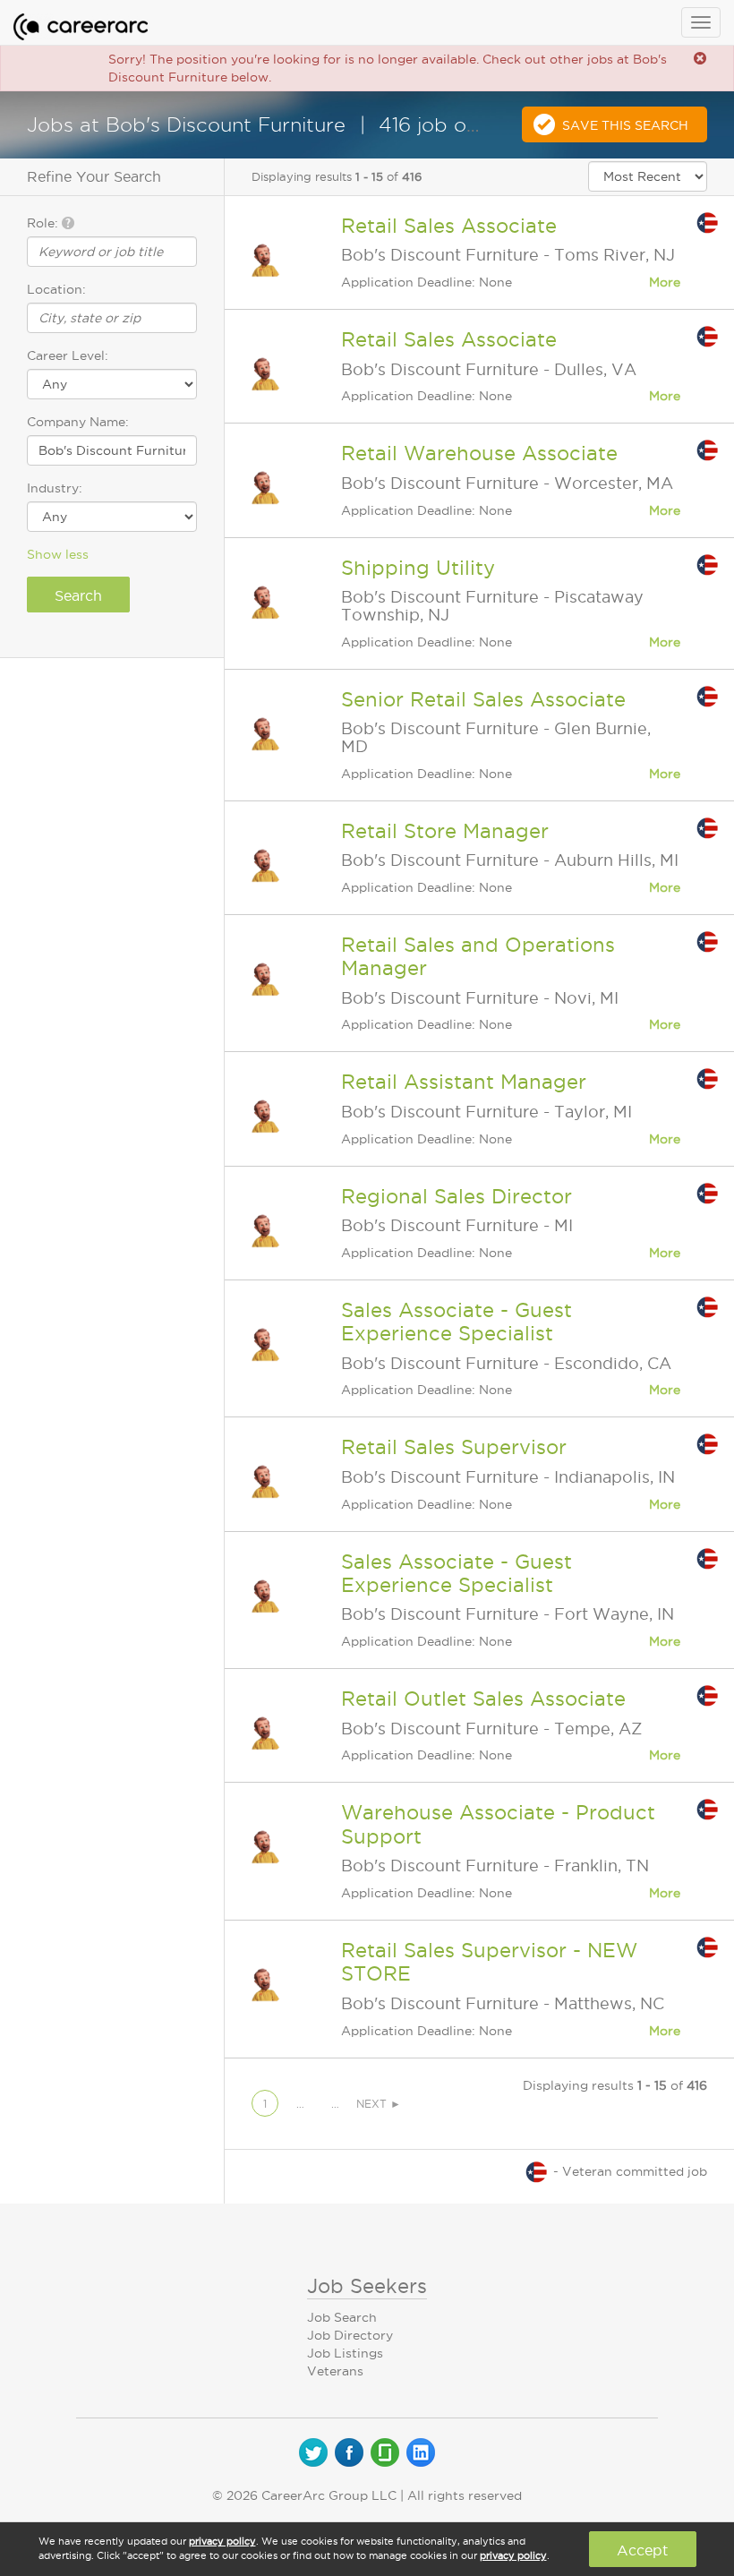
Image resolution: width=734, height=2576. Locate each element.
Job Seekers (367, 2286)
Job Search (342, 2317)
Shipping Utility (418, 568)
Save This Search (625, 125)
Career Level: (68, 355)
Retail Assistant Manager (464, 1082)
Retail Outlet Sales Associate (483, 1699)
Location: (56, 289)
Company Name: (78, 422)
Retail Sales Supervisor (454, 1447)
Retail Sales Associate (449, 226)
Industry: (55, 488)
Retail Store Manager (445, 831)
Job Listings (345, 2353)
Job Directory (350, 2335)
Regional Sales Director (457, 1196)
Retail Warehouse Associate (479, 453)
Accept (642, 2550)
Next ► (379, 2104)
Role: (44, 223)
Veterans (335, 2371)
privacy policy (222, 2541)
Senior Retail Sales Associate (483, 699)
